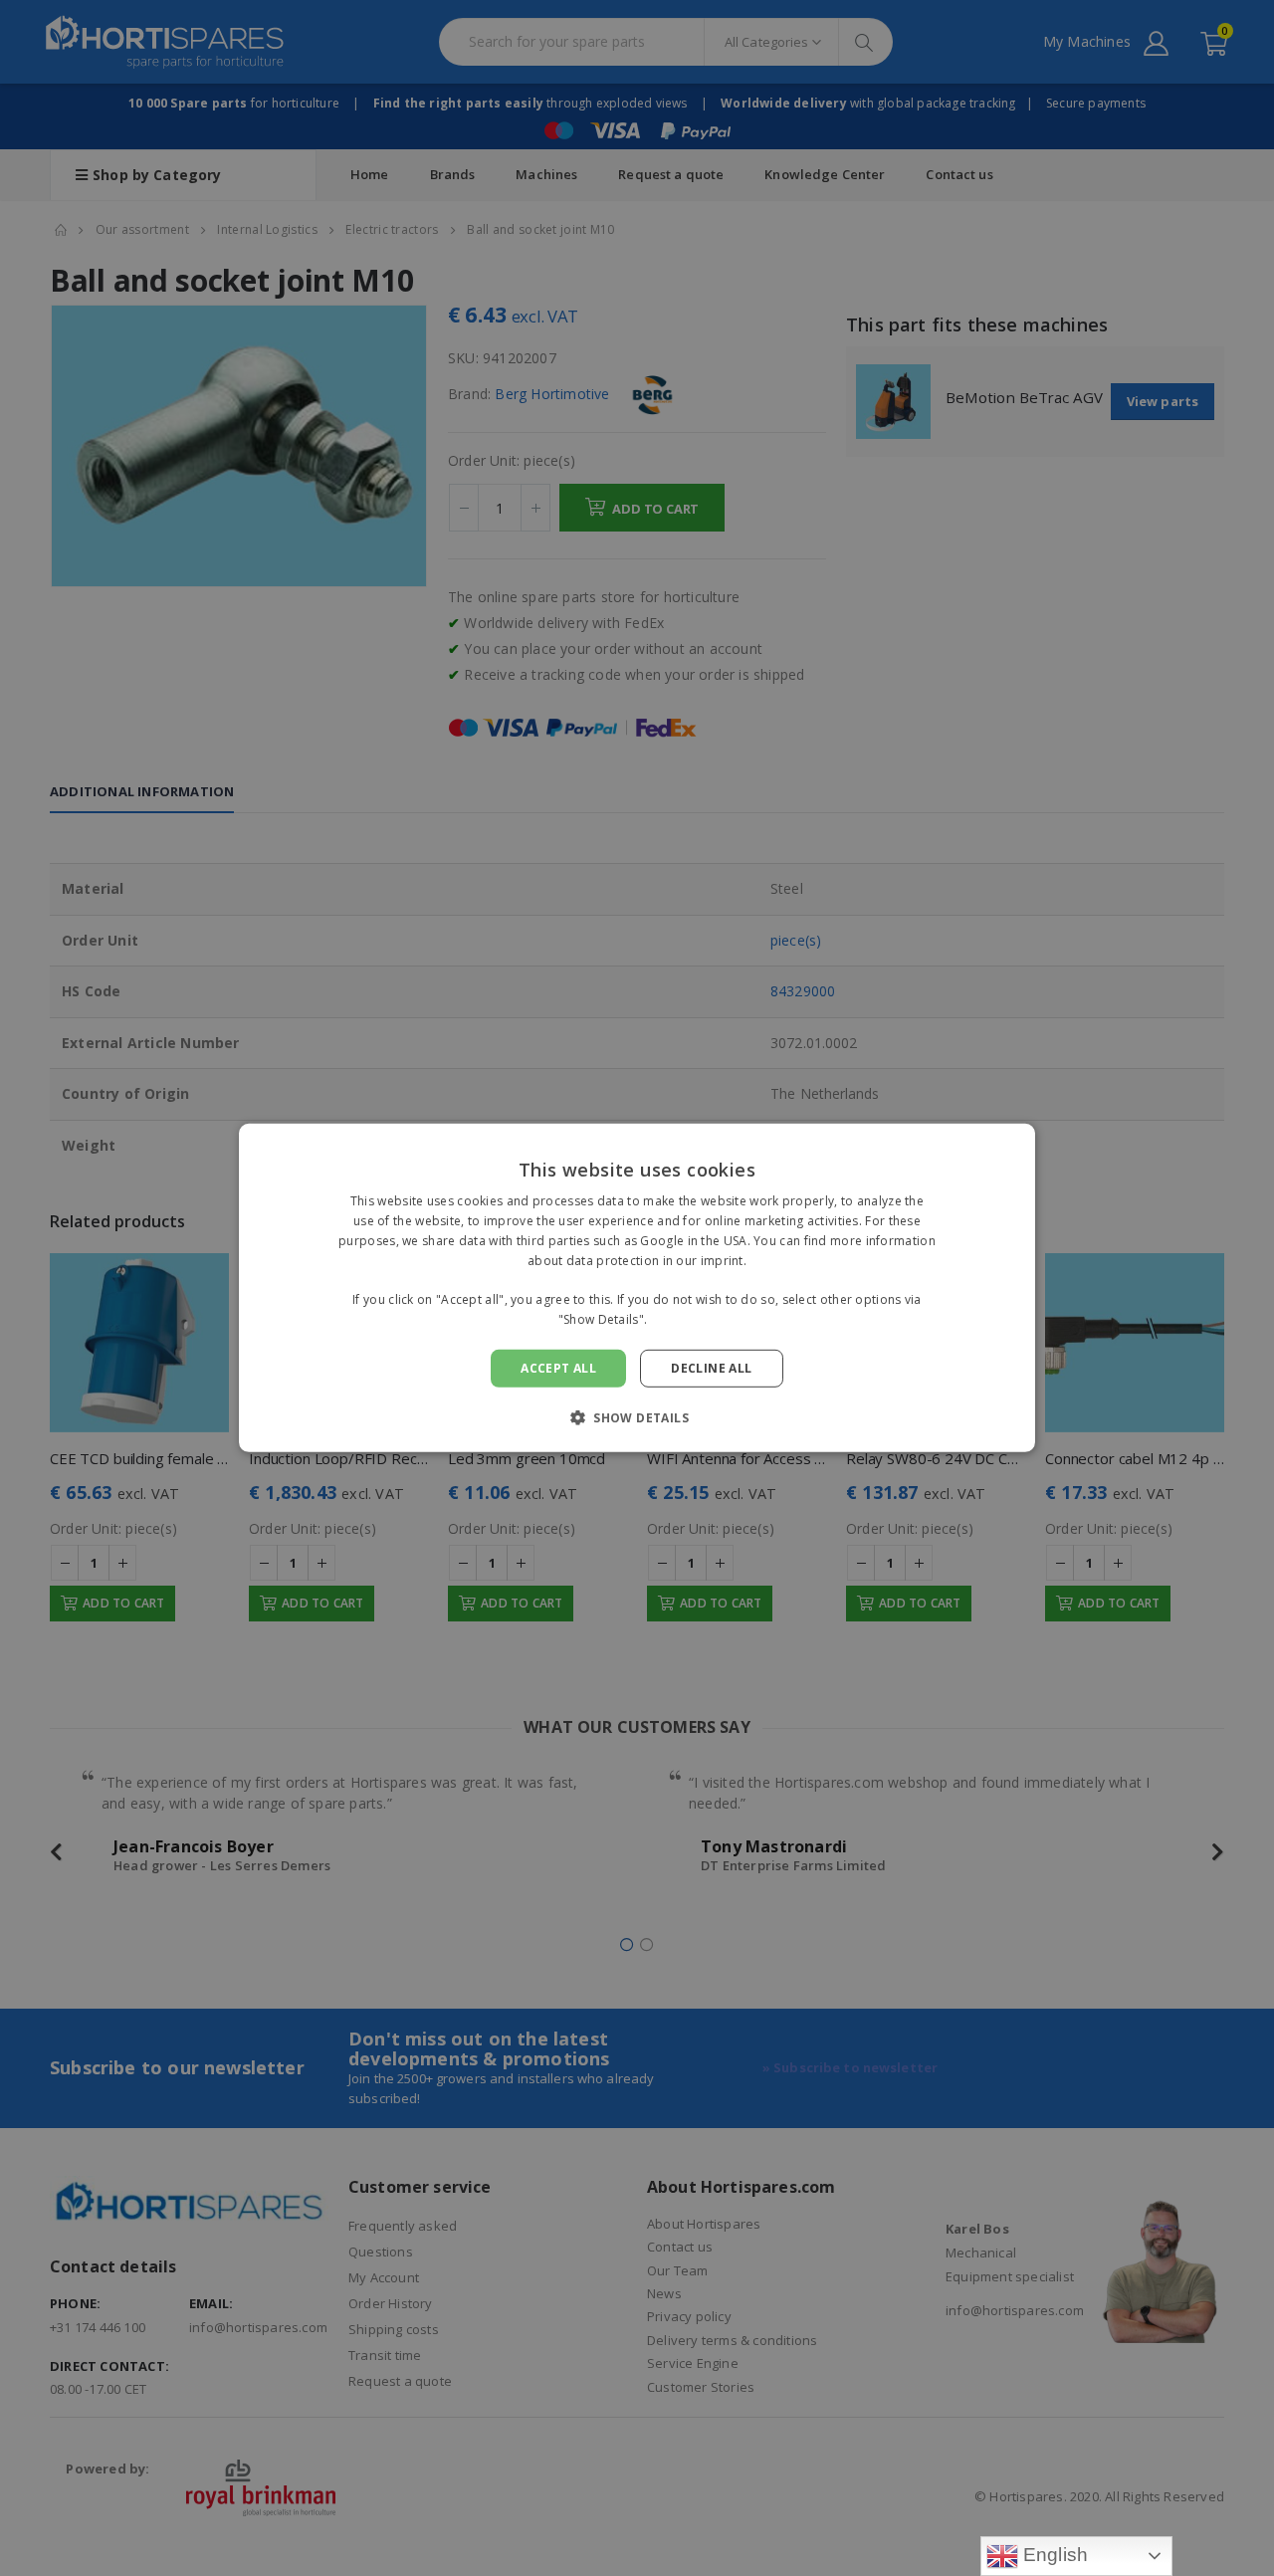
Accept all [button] (558, 1368)
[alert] (637, 1288)
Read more (684, 1319)
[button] (637, 1417)
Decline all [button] (711, 1368)
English (1054, 2555)
